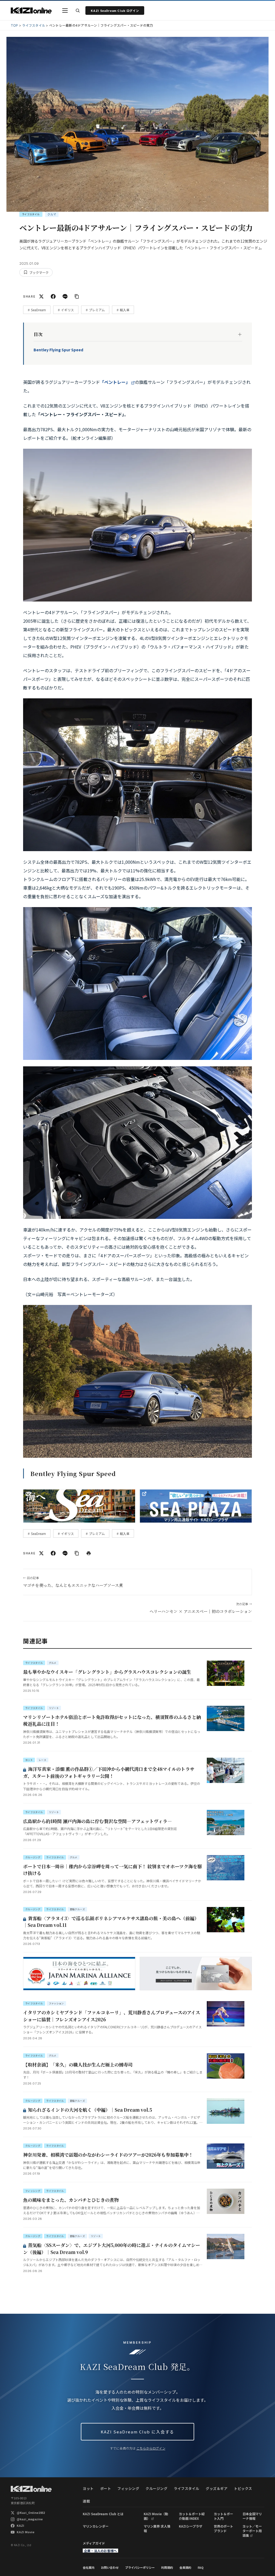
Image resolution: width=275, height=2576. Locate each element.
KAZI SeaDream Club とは (103, 2514)
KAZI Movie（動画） (156, 2516)
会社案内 (89, 2567)
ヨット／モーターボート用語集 (252, 2531)
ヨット (88, 2488)
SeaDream (38, 310)
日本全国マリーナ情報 (252, 2516)
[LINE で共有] (65, 296)
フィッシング (128, 2488)
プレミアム (97, 310)
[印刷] (89, 1553)
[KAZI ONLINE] (31, 2489)
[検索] (78, 10)
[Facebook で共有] (53, 296)
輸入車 (125, 310)
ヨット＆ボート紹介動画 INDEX (192, 2516)
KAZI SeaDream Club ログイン (115, 10)
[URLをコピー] (77, 296)
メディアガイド (94, 2543)
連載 (86, 2501)
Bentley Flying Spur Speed (58, 350)
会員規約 (185, 2567)
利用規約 (167, 2567)
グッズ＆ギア (217, 2488)
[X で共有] (41, 296)
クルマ (52, 214)
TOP (15, 25)
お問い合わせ (110, 2567)
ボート (106, 2488)
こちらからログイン (151, 2448)
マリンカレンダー (96, 2526)
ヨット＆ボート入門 (223, 2516)
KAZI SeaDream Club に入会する (137, 2432)
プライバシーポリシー (140, 2567)
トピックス (243, 2488)
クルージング (156, 2488)
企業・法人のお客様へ (100, 2551)
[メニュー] (65, 10)
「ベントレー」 (115, 382)
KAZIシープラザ (191, 2526)
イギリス (67, 310)
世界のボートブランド (223, 2528)
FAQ (201, 2567)
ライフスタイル (34, 25)
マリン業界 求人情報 (157, 2528)
